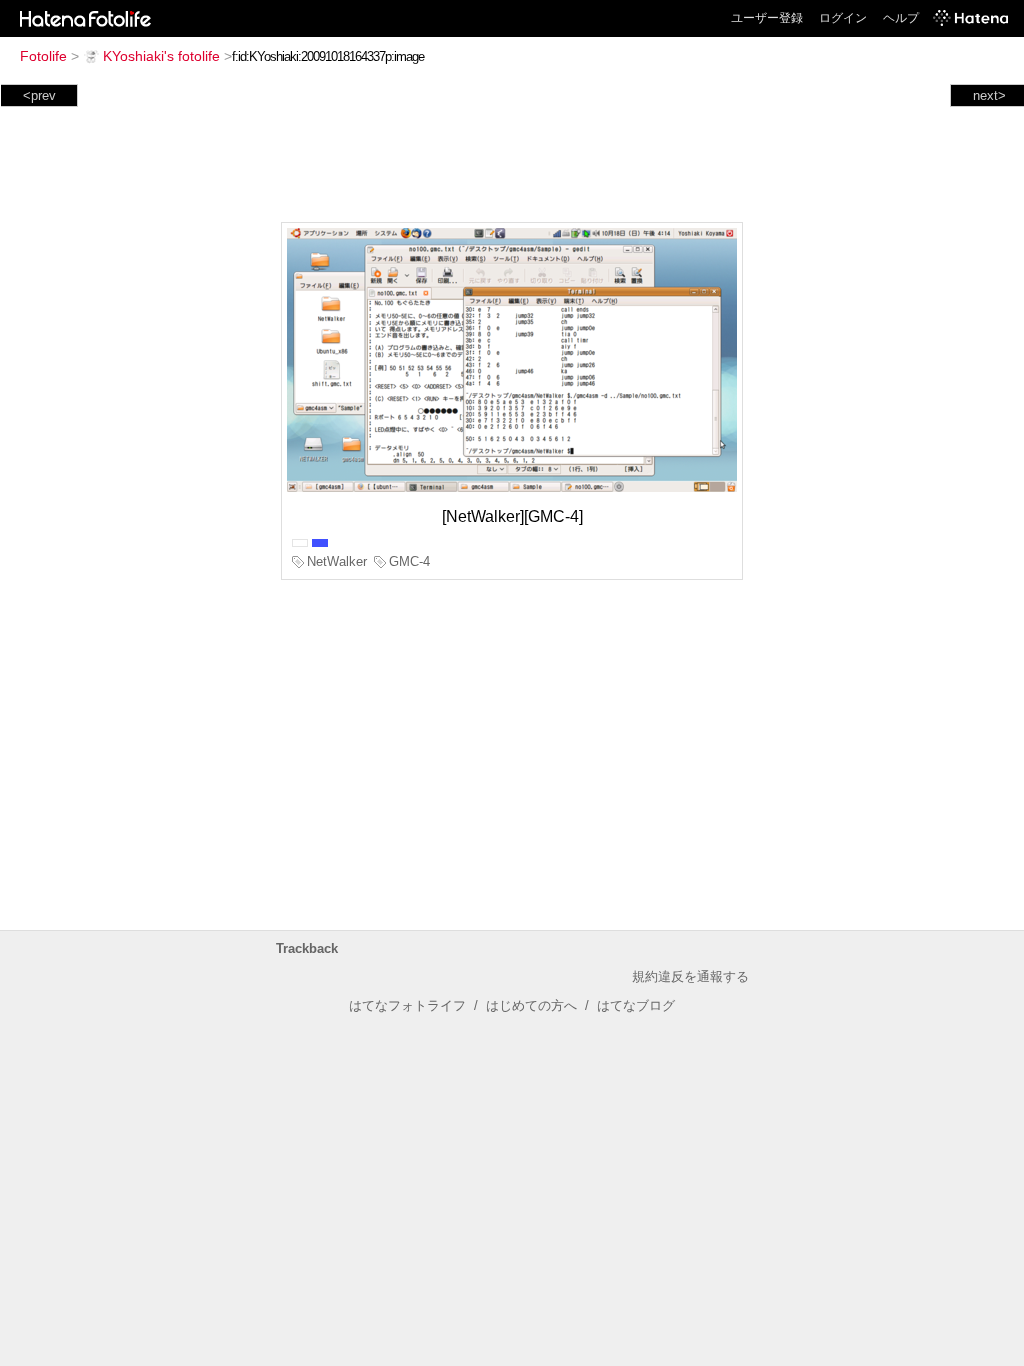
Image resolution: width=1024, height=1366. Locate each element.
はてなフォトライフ (407, 1005)
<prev (39, 95)
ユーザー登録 (767, 18)
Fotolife (43, 56)
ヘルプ (901, 18)
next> (989, 95)
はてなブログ (636, 1005)
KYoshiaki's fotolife (161, 56)
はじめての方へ (531, 1005)
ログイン (843, 18)
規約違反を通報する (690, 976)
